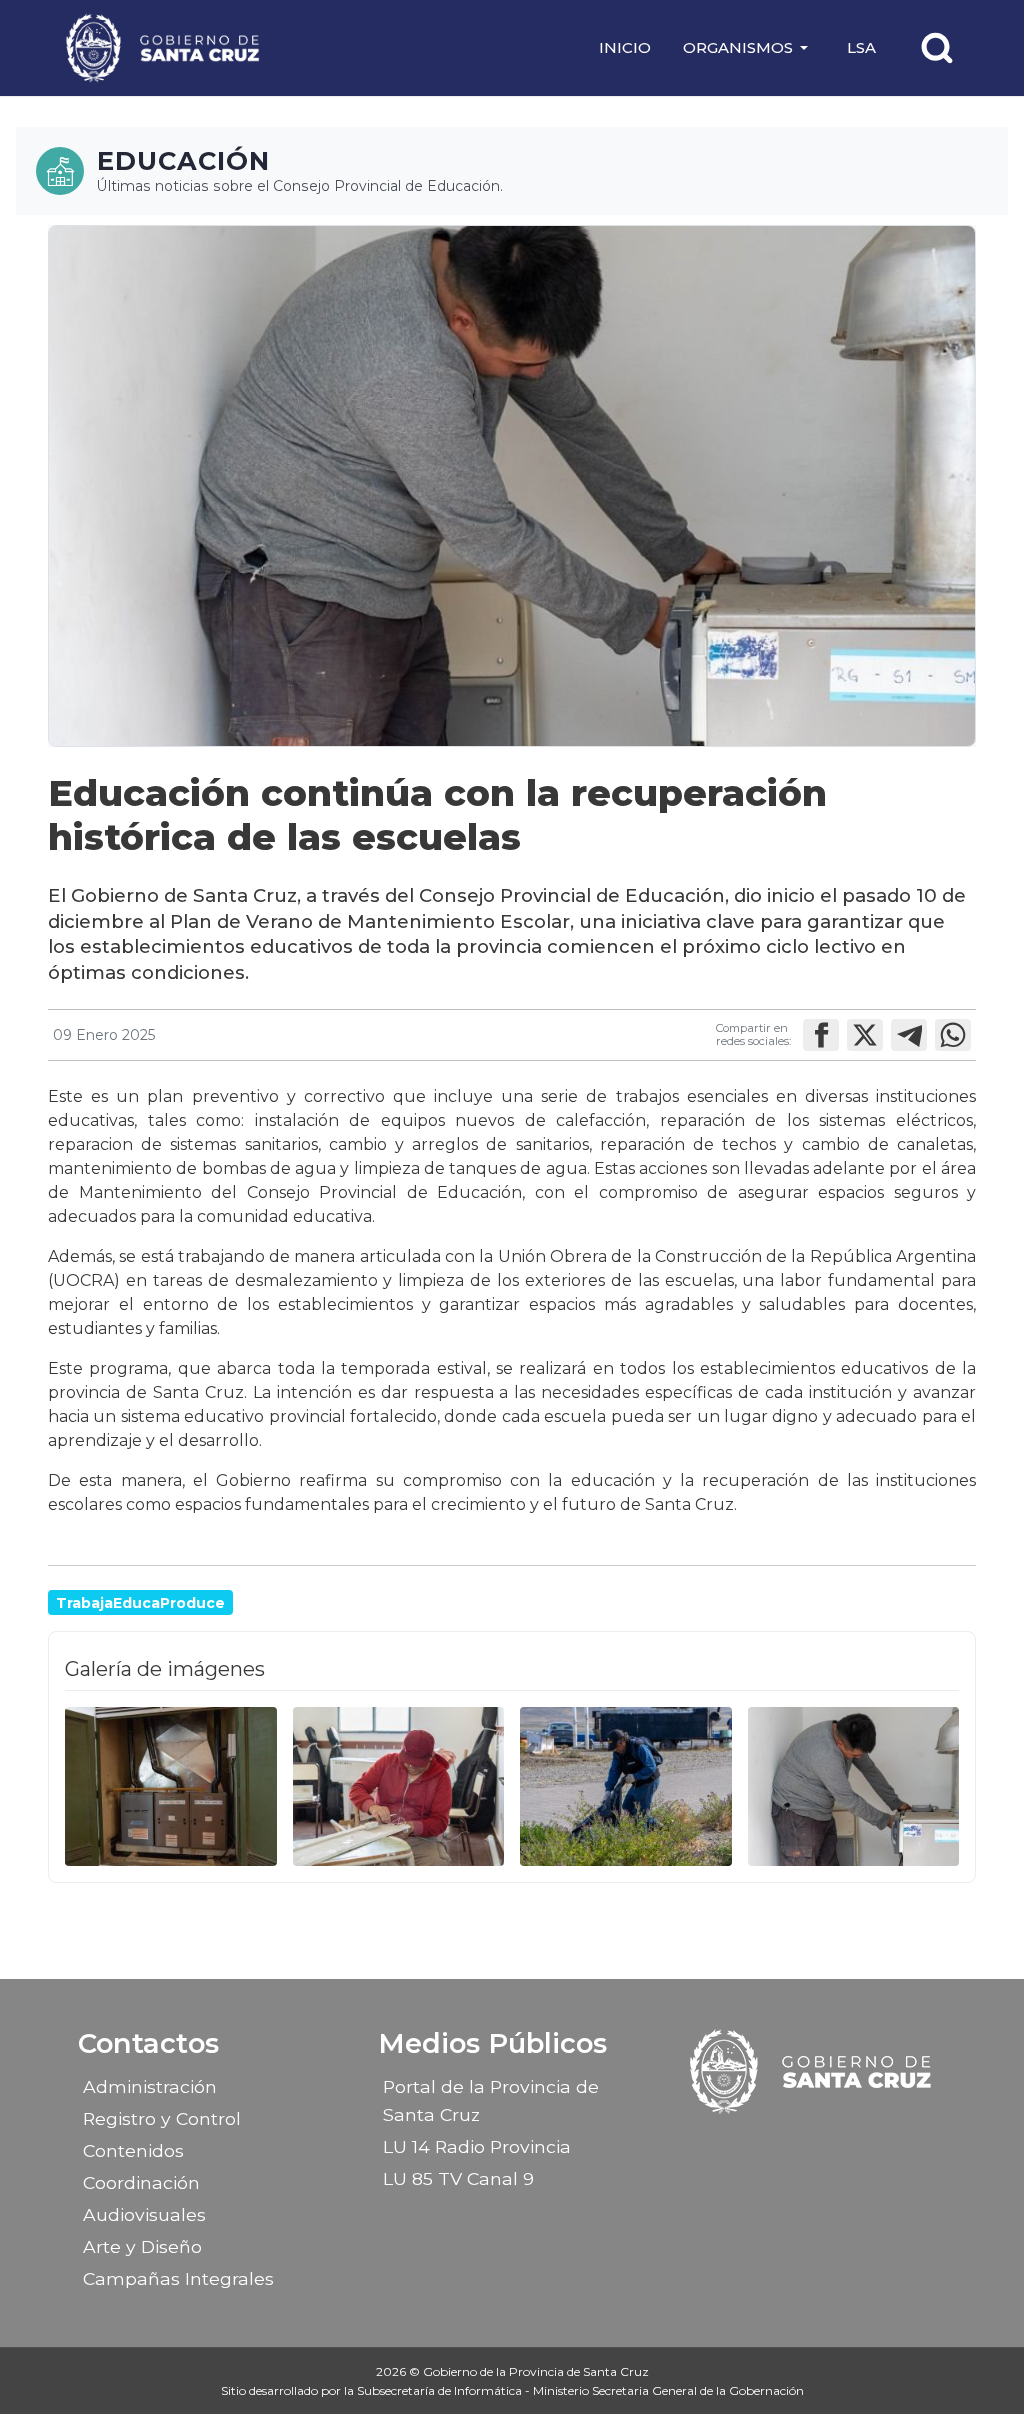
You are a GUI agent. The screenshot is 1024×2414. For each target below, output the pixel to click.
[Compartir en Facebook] (821, 1035)
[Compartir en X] (865, 1035)
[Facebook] (759, 2144)
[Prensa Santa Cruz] (164, 47)
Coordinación (141, 2182)
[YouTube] (864, 2144)
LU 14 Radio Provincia (477, 2146)
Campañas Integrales (178, 2278)
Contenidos (133, 2150)
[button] (749, 48)
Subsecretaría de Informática (441, 2390)
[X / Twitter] (829, 2144)
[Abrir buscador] (937, 48)
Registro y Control (162, 2118)
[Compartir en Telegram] (909, 1035)
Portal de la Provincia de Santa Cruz (491, 2100)
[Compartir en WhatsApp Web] (953, 1035)
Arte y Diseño (142, 2246)
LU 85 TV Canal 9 (458, 2178)
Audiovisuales (144, 2214)
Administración (150, 2086)
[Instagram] (794, 2144)
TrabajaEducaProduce (140, 1603)
